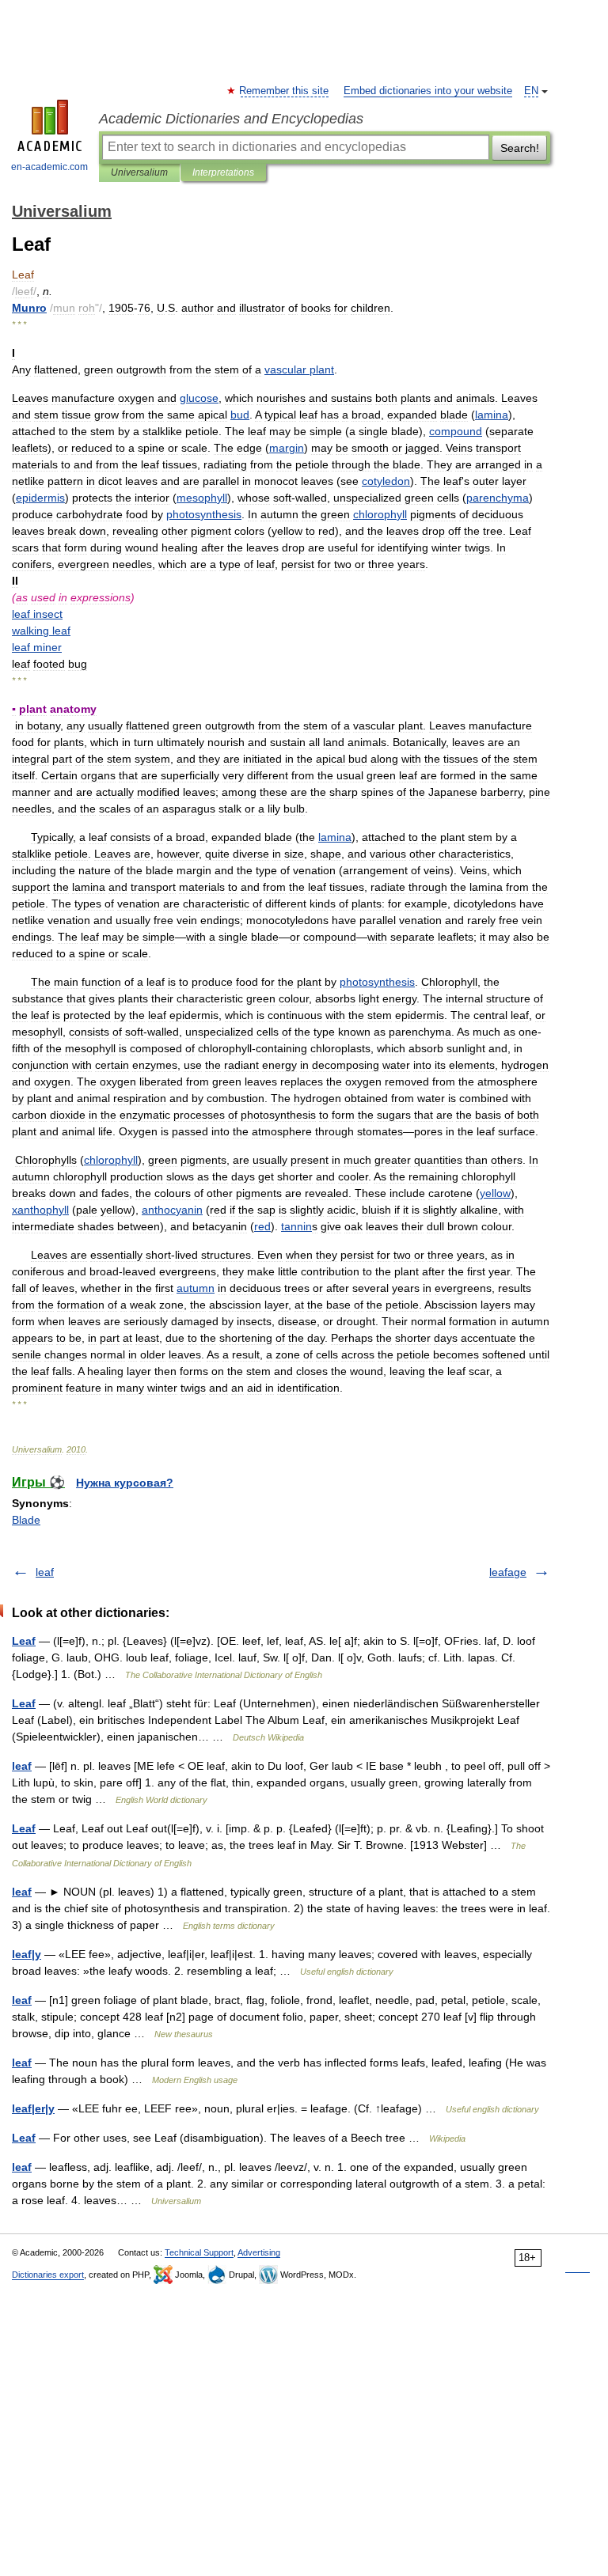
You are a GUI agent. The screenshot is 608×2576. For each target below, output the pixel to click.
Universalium (139, 172)
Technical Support (199, 2252)
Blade (26, 1520)
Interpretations (223, 172)
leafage (508, 1572)
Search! (520, 148)
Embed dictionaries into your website (428, 91)
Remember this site (285, 91)
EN (531, 91)
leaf (45, 1572)
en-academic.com (49, 167)
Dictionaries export (48, 2275)
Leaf (24, 1641)
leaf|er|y (33, 2108)
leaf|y (27, 1954)
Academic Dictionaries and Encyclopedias (231, 119)
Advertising (259, 2252)
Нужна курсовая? (125, 1483)
